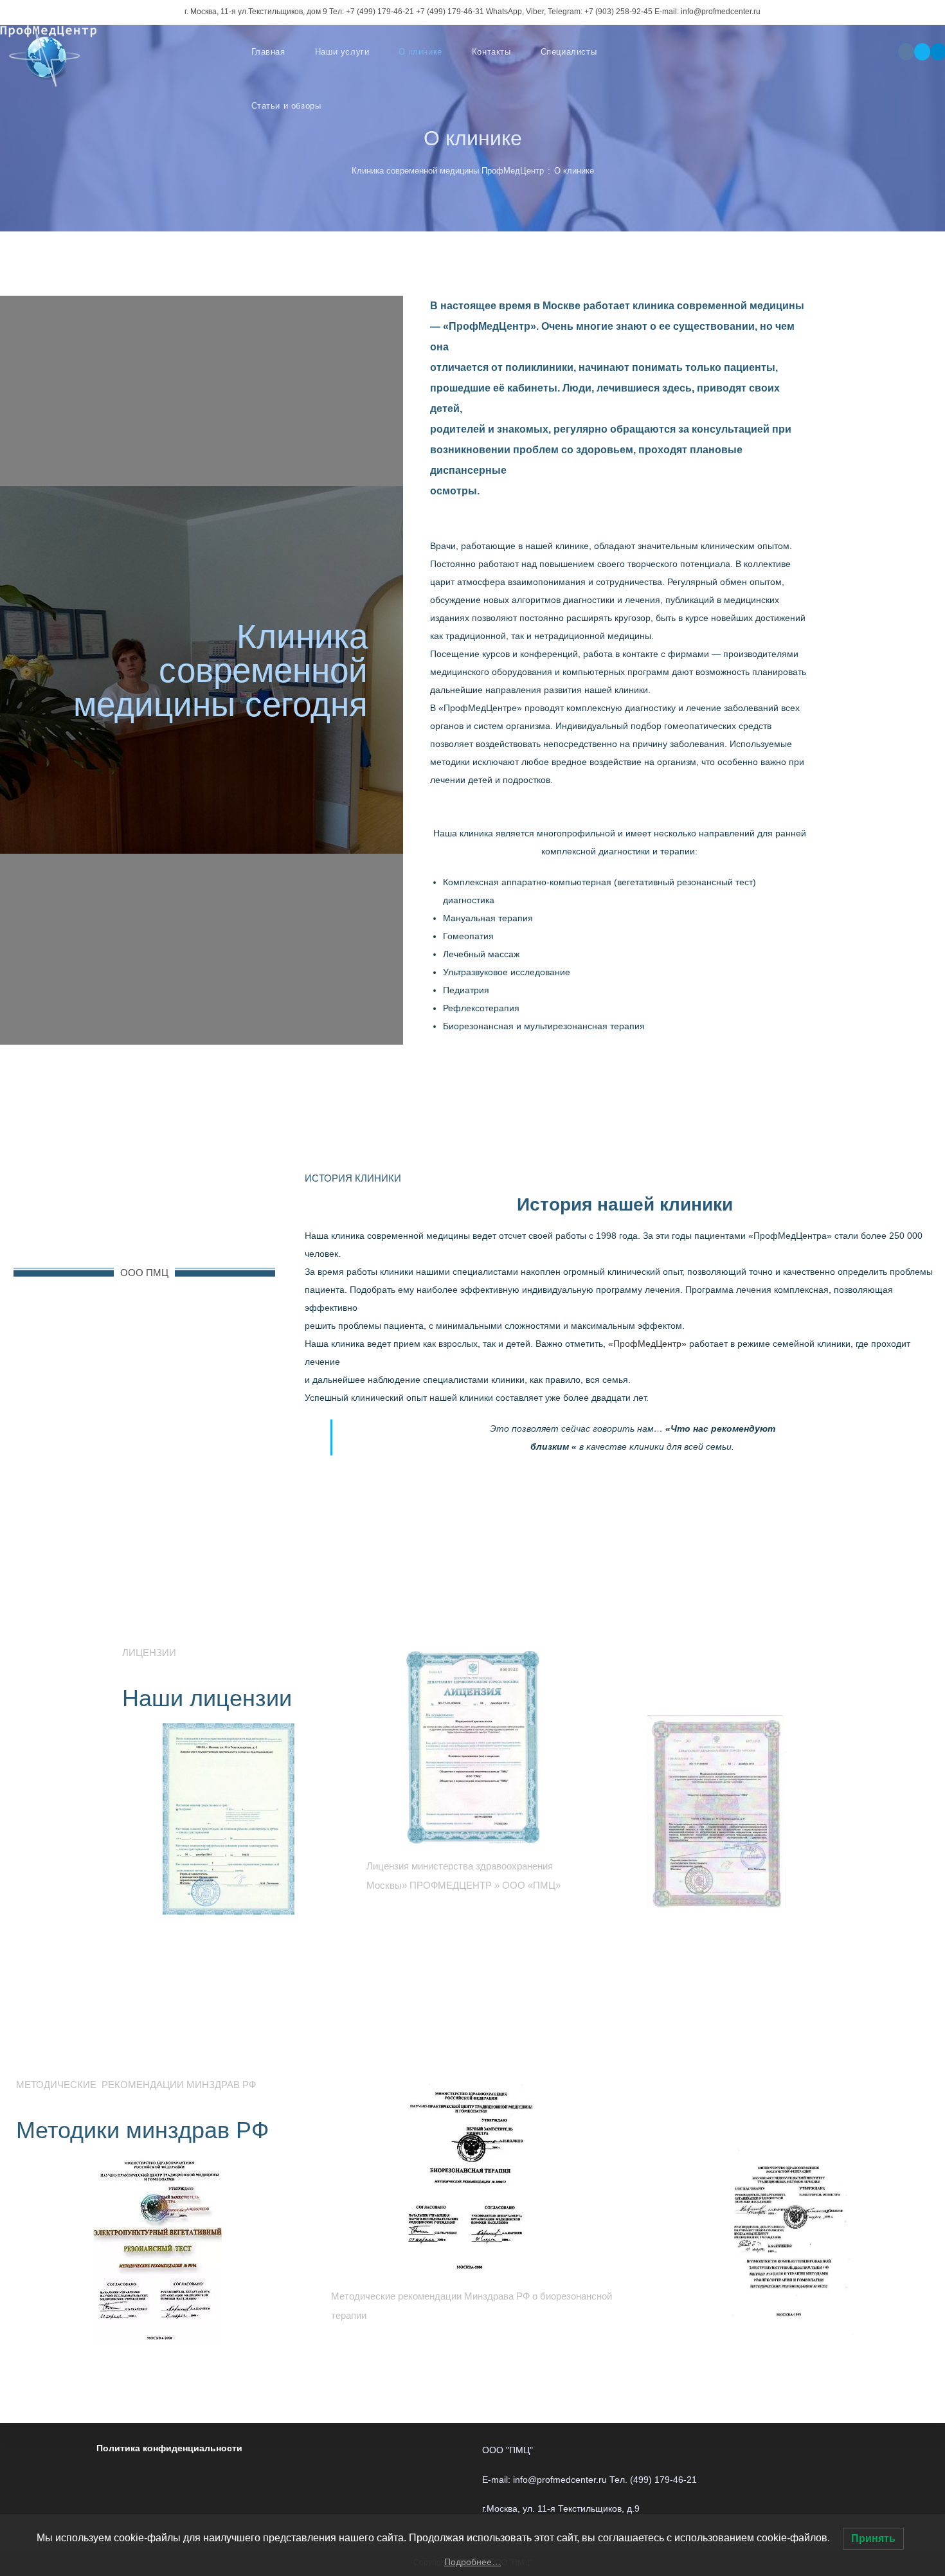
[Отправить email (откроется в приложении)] (922, 52)
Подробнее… (473, 2562)
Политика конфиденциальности (169, 2448)
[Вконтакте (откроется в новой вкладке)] (906, 52)
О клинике (574, 171)
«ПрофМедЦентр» (647, 1344)
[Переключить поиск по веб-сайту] (363, 106)
